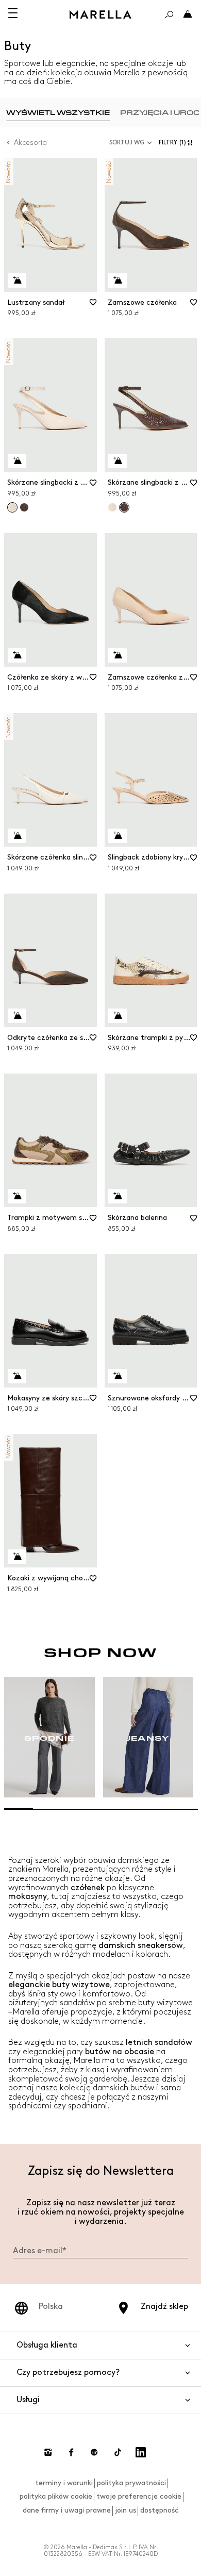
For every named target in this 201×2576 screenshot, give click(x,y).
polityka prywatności (131, 2483)
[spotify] (94, 2452)
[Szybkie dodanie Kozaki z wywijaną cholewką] (17, 1557)
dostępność (160, 2510)
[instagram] (48, 2452)
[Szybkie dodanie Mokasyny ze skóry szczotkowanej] (17, 1376)
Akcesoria (30, 143)
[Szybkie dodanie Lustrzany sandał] (17, 280)
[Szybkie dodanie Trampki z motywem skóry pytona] (17, 1196)
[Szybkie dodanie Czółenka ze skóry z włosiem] (17, 655)
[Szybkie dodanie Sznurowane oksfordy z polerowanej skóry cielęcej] (118, 1376)
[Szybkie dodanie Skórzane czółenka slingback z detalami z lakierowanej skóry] (17, 836)
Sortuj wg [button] (127, 143)
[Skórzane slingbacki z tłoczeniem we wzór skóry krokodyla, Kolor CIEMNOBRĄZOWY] (24, 507)
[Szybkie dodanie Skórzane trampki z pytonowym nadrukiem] (118, 1016)
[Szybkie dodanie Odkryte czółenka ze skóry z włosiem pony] (17, 1016)
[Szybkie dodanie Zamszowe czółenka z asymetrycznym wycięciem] (118, 655)
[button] (178, 143)
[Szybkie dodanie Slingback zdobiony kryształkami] (118, 836)
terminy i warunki (64, 2483)
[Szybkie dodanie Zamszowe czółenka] (118, 280)
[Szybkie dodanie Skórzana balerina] (118, 1196)
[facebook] (71, 2452)
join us (125, 2510)
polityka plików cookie (56, 2496)
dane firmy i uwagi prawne (67, 2510)
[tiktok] (118, 2452)
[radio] (58, 113)
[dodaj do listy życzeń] (93, 306)
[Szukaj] (169, 14)
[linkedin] (141, 2452)
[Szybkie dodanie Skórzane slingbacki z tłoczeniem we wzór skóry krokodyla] (17, 461)
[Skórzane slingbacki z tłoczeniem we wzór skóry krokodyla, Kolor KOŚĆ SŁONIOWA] (112, 507)
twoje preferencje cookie (139, 2496)
